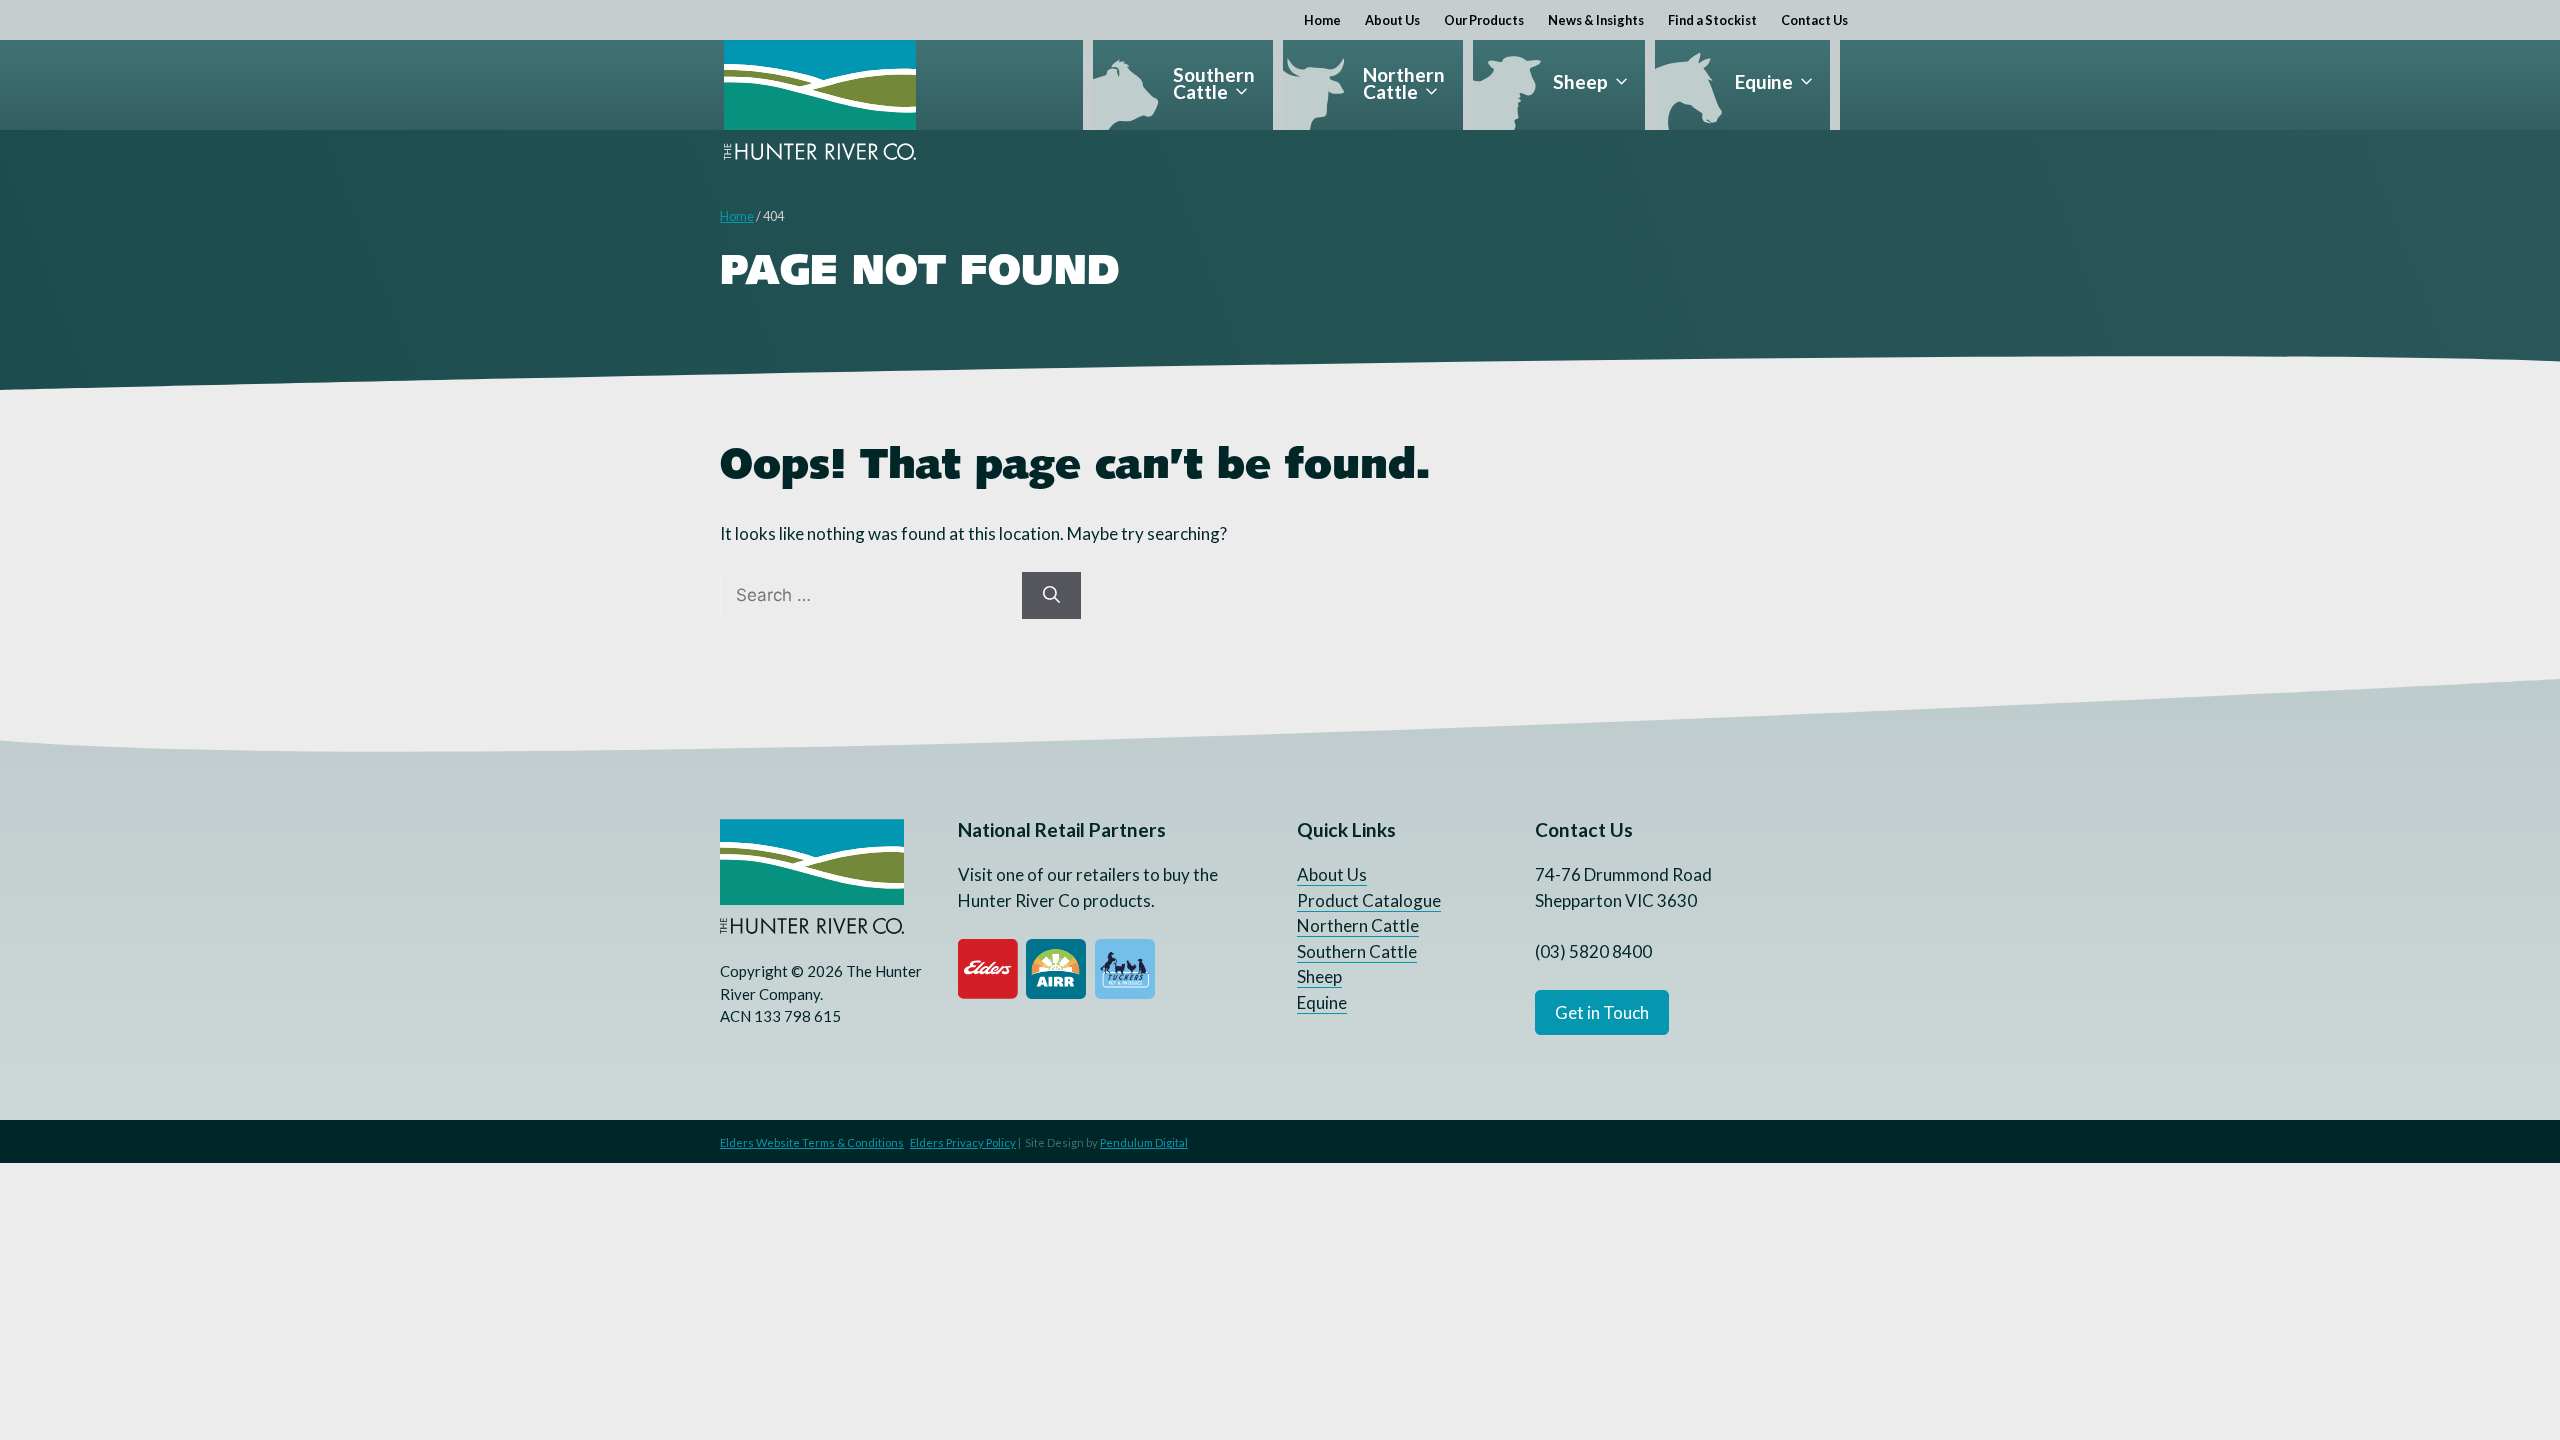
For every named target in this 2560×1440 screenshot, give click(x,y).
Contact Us (1814, 20)
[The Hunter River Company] (820, 100)
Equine (1764, 81)
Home (1322, 20)
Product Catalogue (1369, 900)
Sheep (1580, 81)
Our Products (1484, 20)
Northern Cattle (1404, 83)
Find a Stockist (1712, 20)
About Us (1392, 20)
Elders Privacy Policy (963, 1142)
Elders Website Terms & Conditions (812, 1142)
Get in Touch (1602, 1012)
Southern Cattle (1214, 83)
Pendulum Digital (1144, 1142)
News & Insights (1596, 20)
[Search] (1051, 596)
